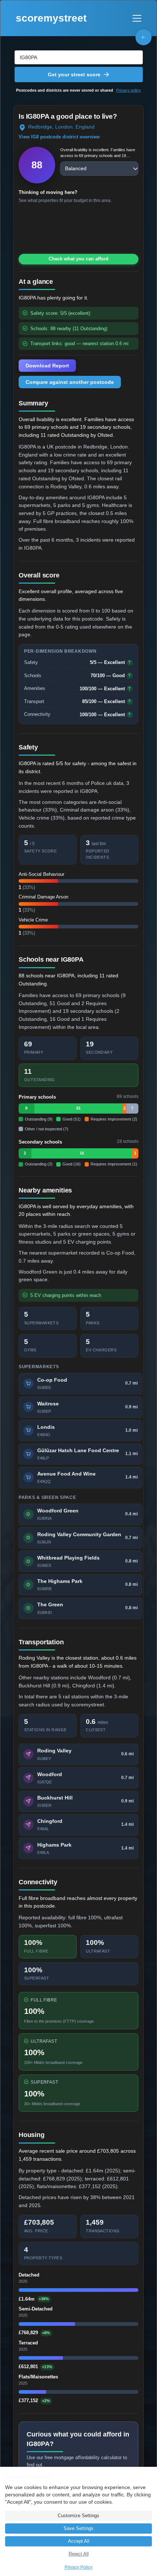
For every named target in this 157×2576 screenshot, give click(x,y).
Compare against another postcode (70, 382)
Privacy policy (129, 90)
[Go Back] (143, 37)
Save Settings (78, 2529)
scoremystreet (51, 18)
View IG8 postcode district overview (59, 137)
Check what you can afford (78, 259)
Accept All (79, 2541)
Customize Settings (78, 2516)
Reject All (79, 2554)
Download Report (47, 366)
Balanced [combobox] (76, 168)
